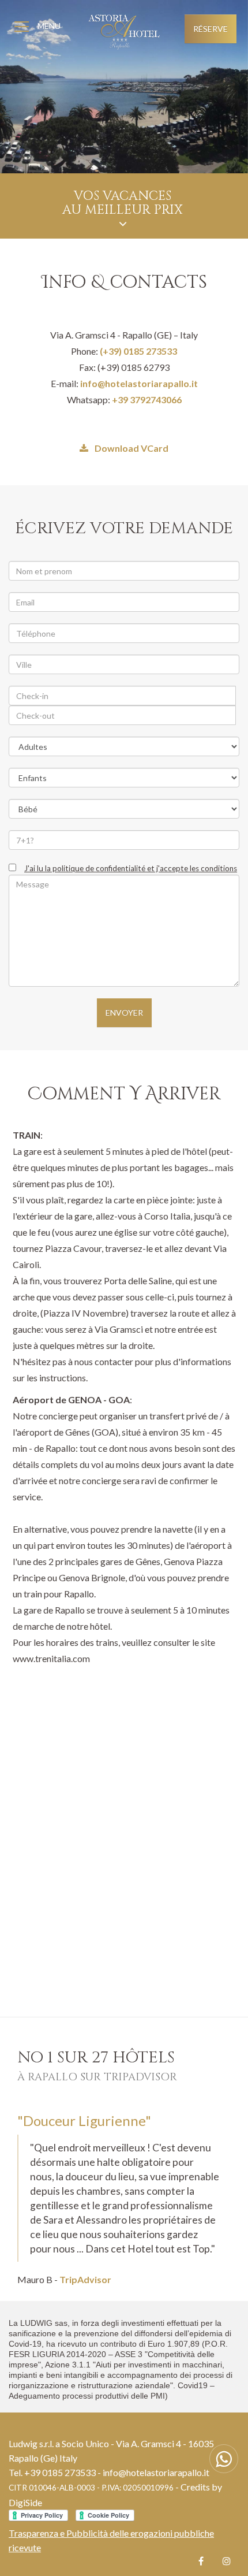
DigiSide (25, 2502)
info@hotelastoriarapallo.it (139, 383)
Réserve (211, 29)
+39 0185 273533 (60, 2472)
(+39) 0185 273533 (138, 351)
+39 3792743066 (147, 399)
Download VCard (131, 448)
